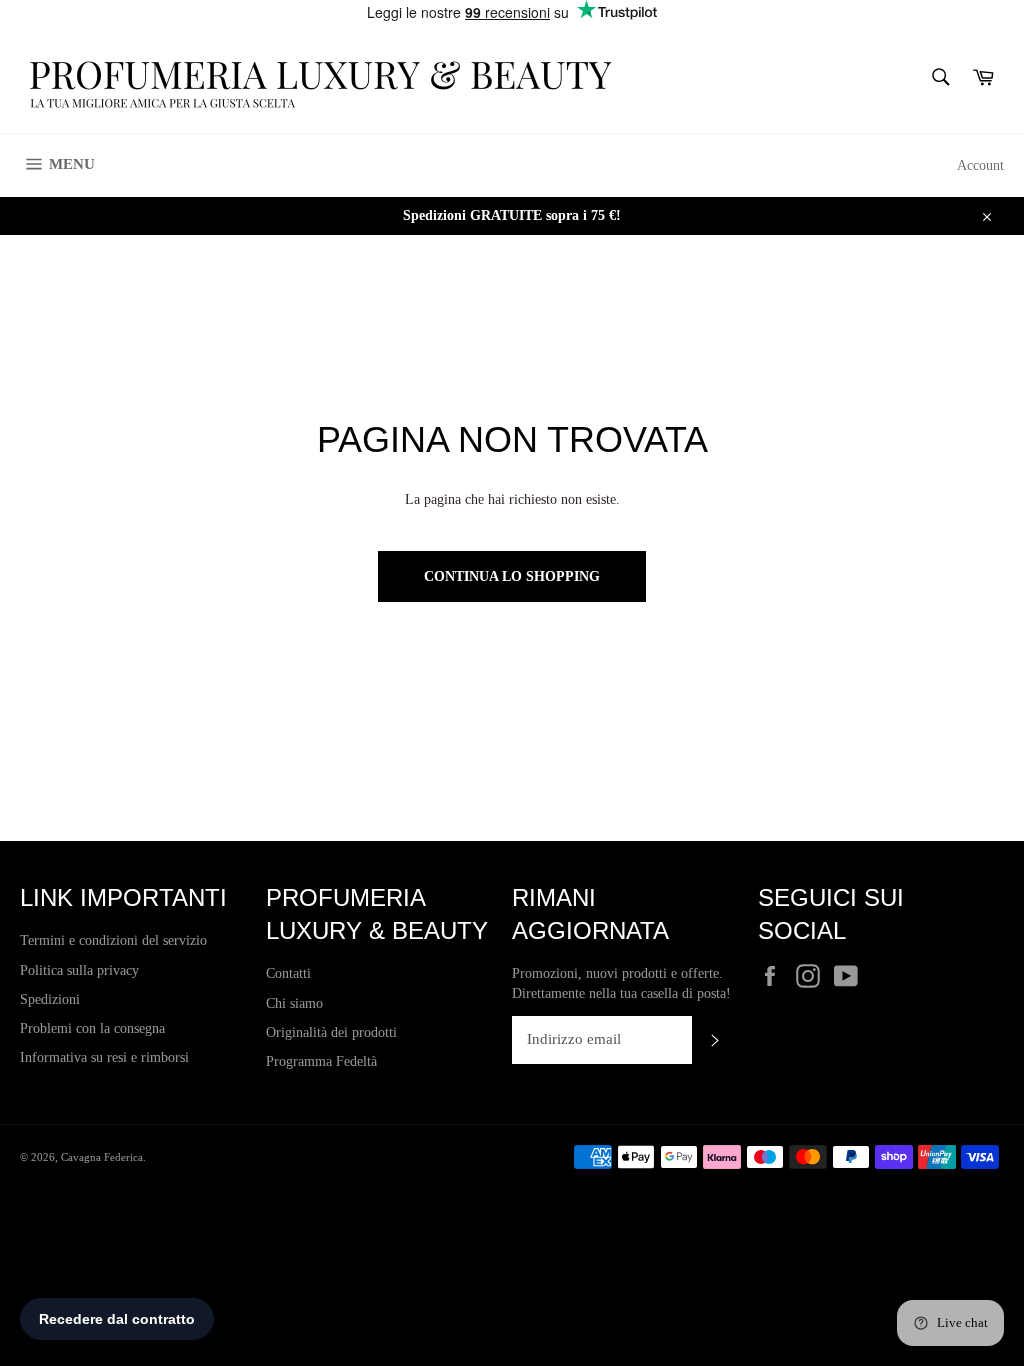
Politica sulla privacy (79, 970)
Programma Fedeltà (321, 1061)
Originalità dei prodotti (331, 1032)
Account (980, 165)
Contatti (288, 973)
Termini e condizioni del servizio (113, 940)
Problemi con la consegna (92, 1028)
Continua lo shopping (512, 576)
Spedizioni (50, 999)
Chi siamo (294, 1003)
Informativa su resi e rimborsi (104, 1057)
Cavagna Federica (102, 1157)
